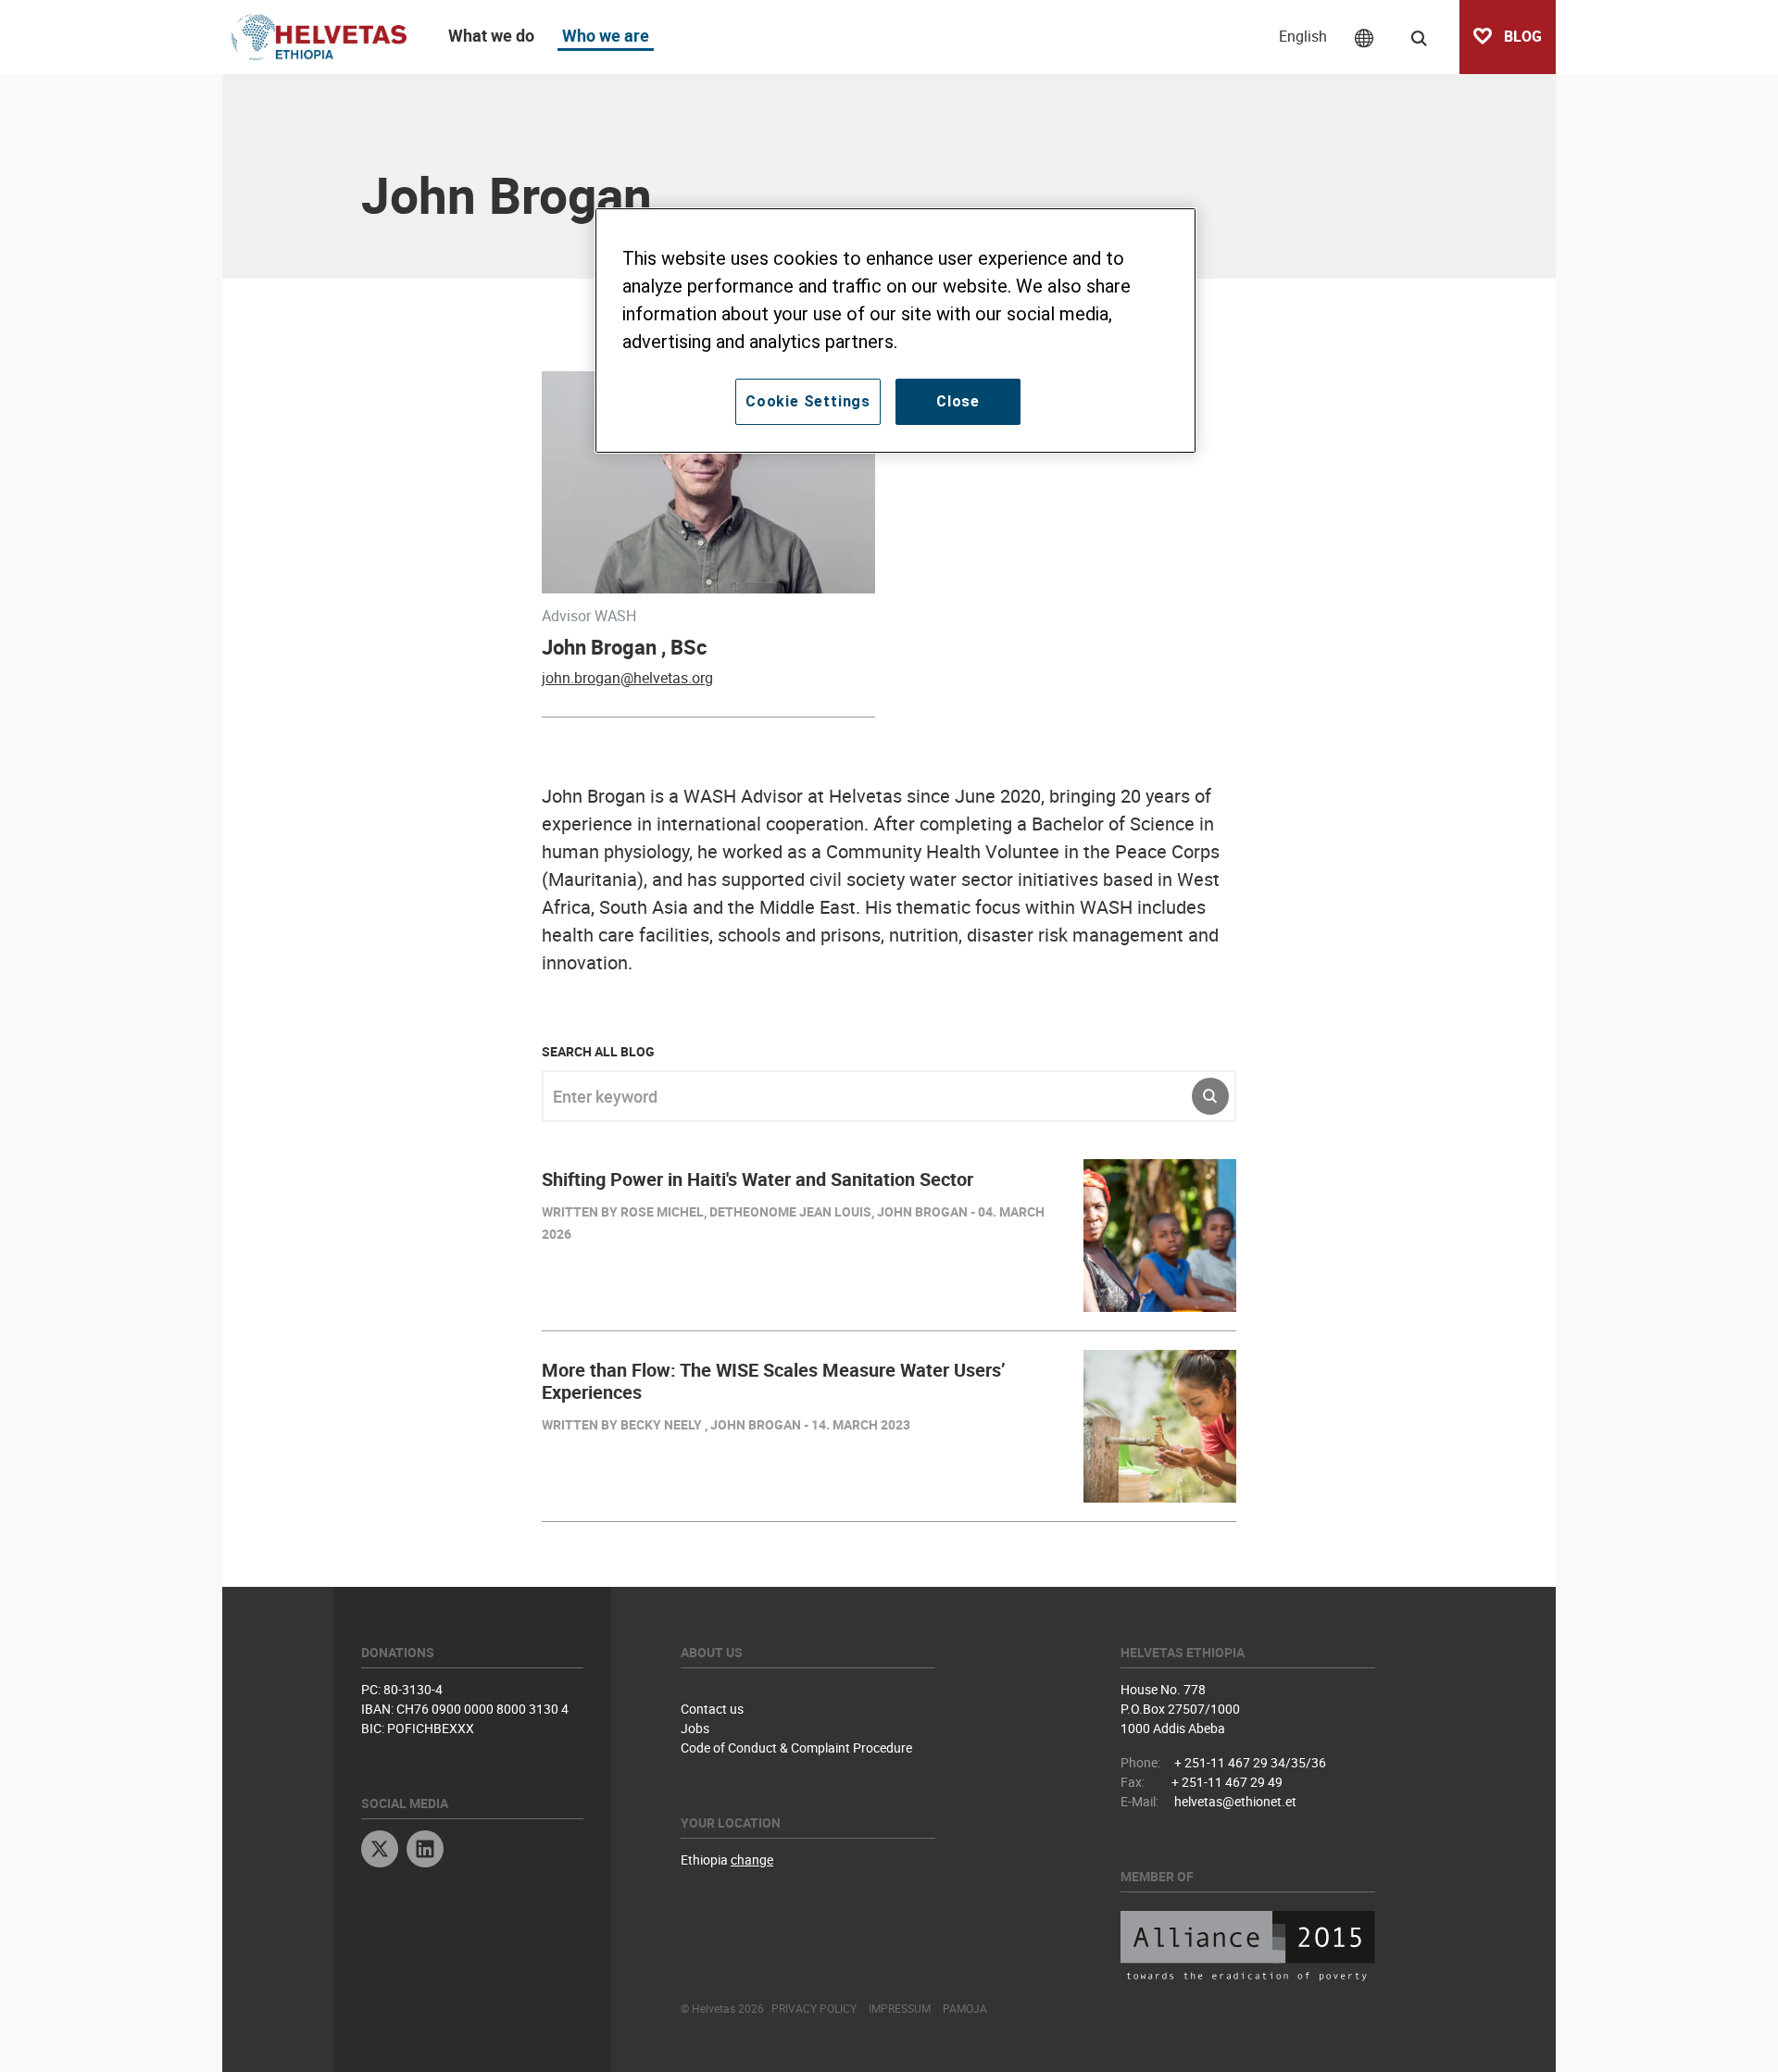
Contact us (712, 1709)
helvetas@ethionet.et (1235, 1801)
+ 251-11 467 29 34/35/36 (1250, 1762)
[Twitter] (380, 1851)
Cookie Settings (808, 401)
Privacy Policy (814, 2008)
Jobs (695, 1728)
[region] (895, 331)
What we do (491, 35)
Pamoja (965, 2008)
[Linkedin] (425, 1851)
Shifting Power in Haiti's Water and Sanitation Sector (758, 1179)
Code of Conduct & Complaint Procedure (796, 1747)
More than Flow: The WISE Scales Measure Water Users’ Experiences (774, 1381)
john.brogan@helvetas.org (627, 678)
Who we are (606, 35)
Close (958, 401)
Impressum (900, 2008)
